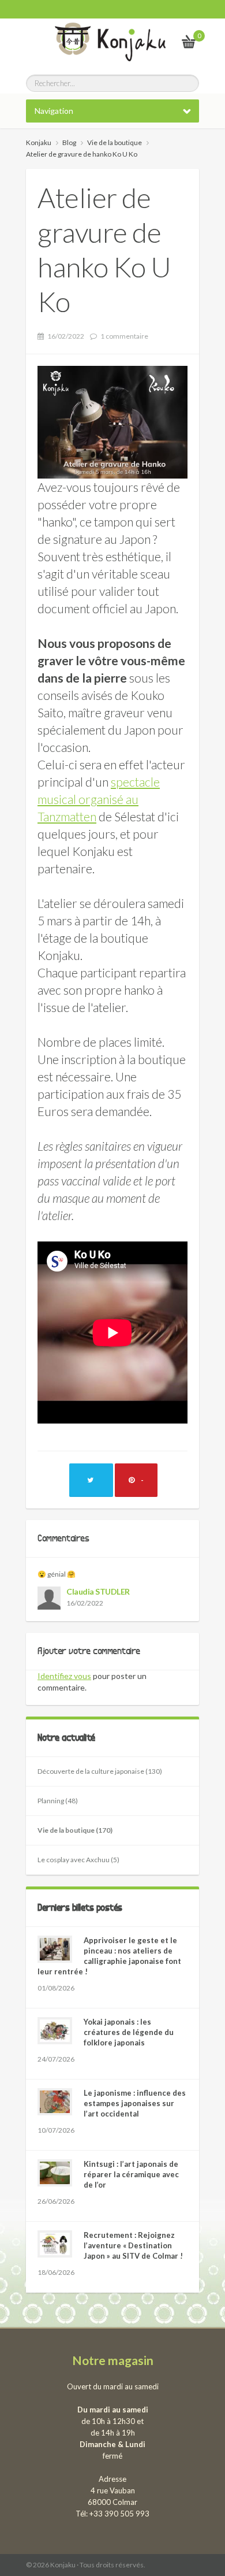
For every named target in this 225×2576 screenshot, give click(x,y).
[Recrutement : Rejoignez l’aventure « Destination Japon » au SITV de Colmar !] (55, 2244)
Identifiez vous (64, 1676)
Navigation (54, 111)
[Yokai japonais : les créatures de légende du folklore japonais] (55, 2031)
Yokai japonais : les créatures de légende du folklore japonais (129, 2032)
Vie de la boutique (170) (75, 1830)
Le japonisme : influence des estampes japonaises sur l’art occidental (135, 2103)
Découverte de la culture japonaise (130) (100, 1771)
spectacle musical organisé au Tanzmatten (99, 799)
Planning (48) (58, 1801)
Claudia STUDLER (98, 1591)
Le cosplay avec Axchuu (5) (78, 1860)
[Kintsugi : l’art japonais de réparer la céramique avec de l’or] (55, 2173)
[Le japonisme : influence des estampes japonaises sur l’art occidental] (55, 2102)
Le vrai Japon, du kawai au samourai (161, 41)
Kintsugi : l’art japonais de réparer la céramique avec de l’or (131, 2174)
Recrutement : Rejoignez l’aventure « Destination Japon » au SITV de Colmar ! (133, 2245)
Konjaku (39, 142)
